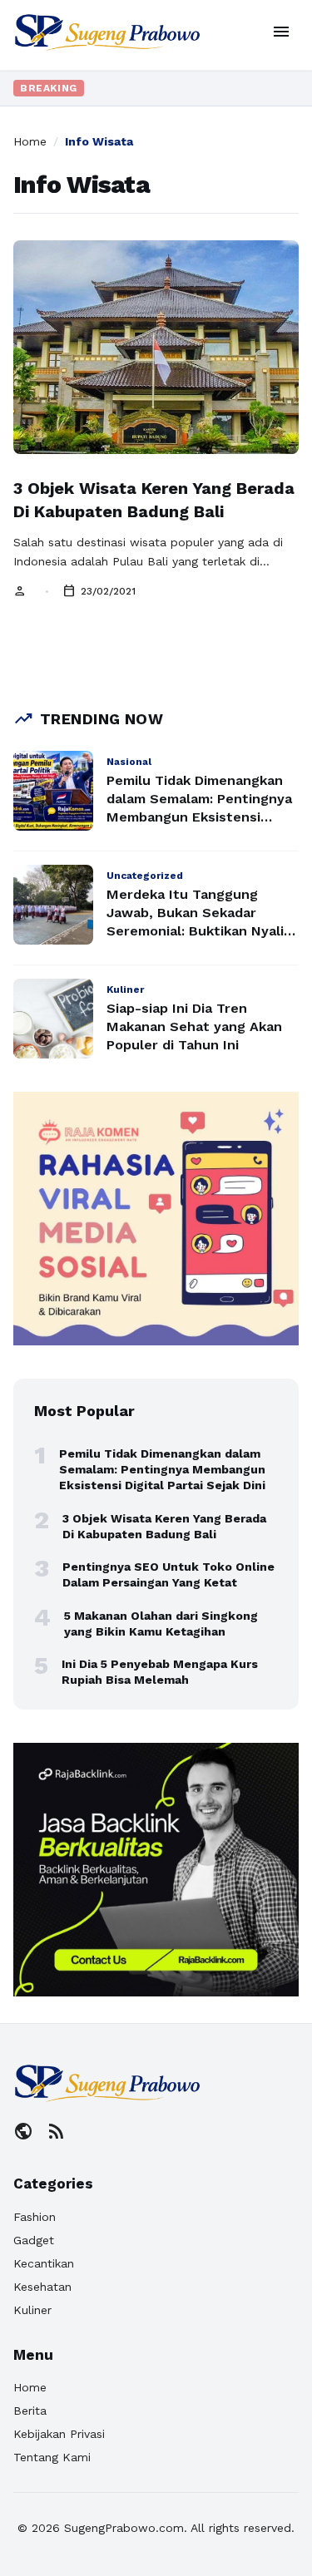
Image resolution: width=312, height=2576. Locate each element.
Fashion (35, 2217)
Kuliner (32, 2310)
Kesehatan (42, 2287)
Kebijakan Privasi (59, 2434)
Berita (30, 2411)
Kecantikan (44, 2263)
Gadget (34, 2240)
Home (30, 141)
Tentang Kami (52, 2457)
